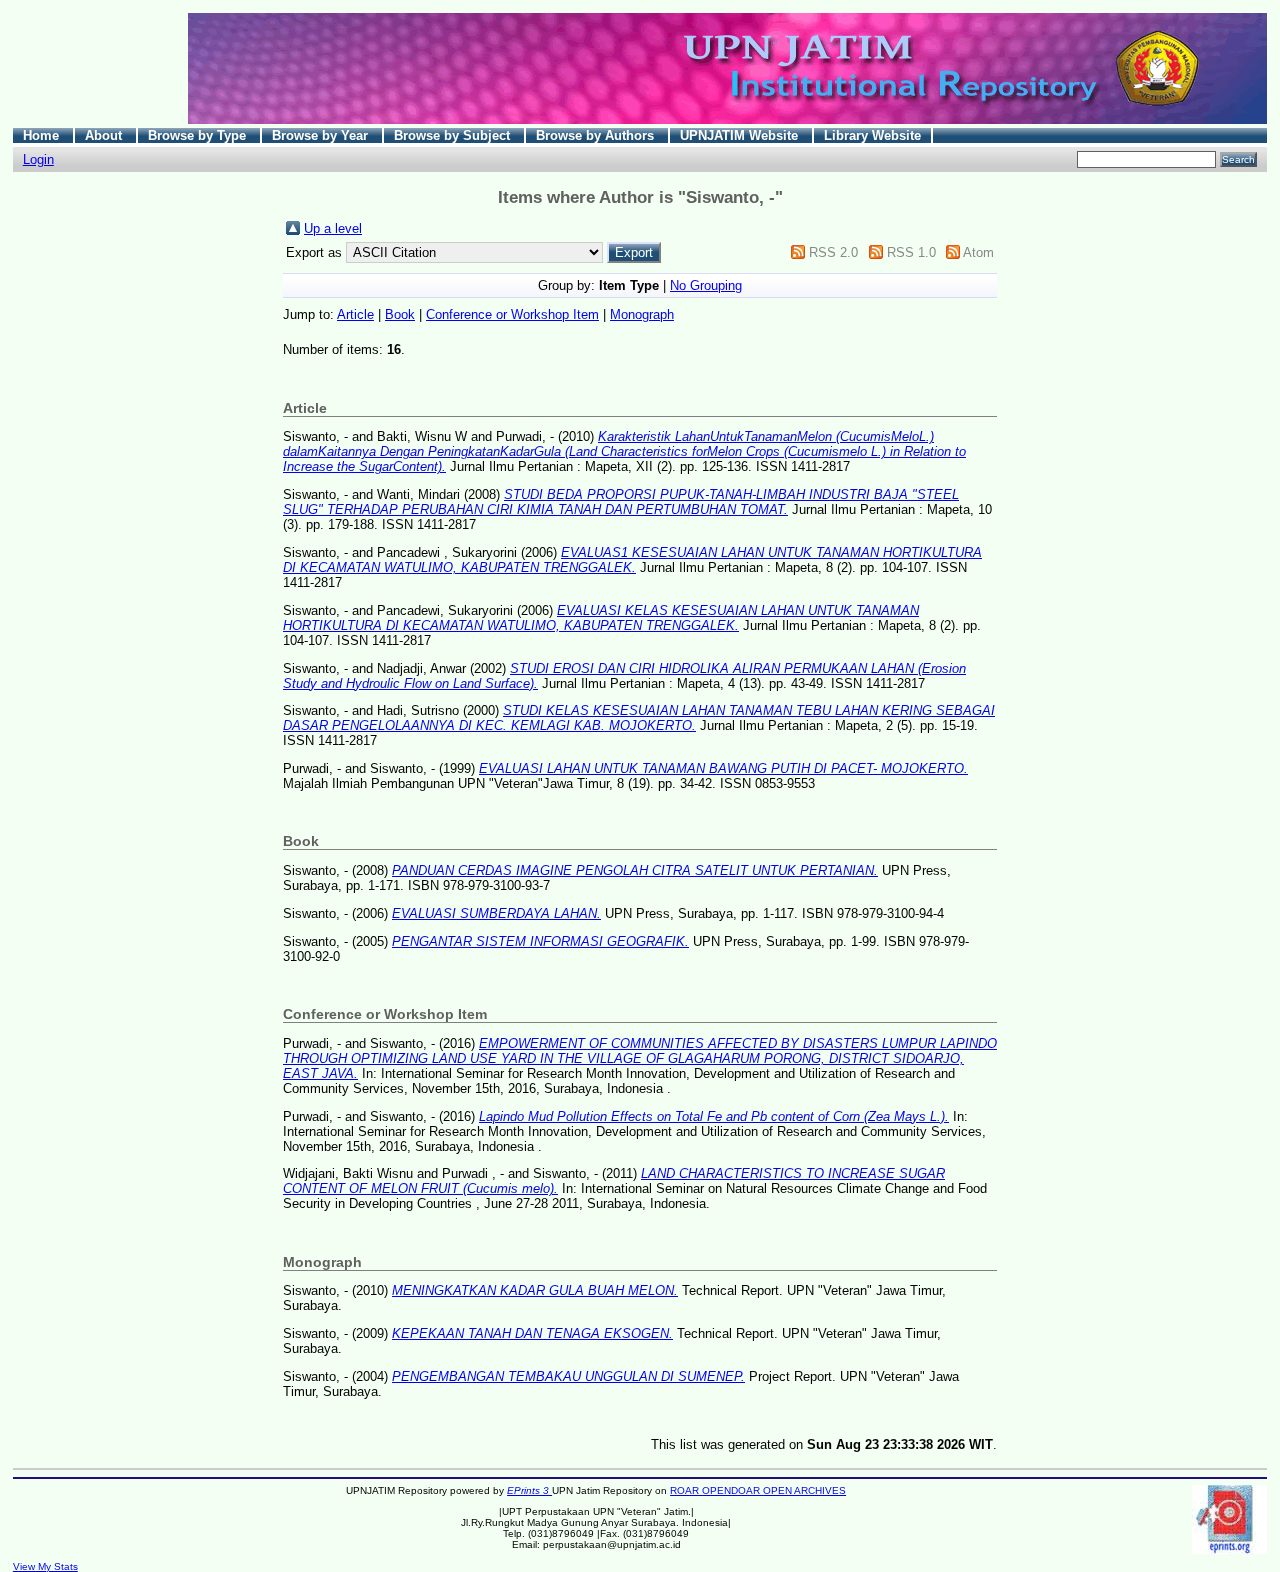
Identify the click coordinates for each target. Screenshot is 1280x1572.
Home (43, 135)
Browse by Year (322, 135)
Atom (978, 252)
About (105, 135)
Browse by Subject (454, 135)
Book (400, 314)
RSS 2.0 (833, 252)
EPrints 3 (529, 1490)
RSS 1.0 (911, 252)
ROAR (686, 1490)
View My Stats (45, 1566)
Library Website (872, 135)
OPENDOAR (732, 1490)
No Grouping (706, 285)
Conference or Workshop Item (512, 314)
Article (355, 314)
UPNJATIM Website (741, 135)
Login (38, 159)
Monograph (642, 314)
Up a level (333, 228)
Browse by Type (199, 135)
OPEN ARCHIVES (804, 1490)
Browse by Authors (597, 135)
